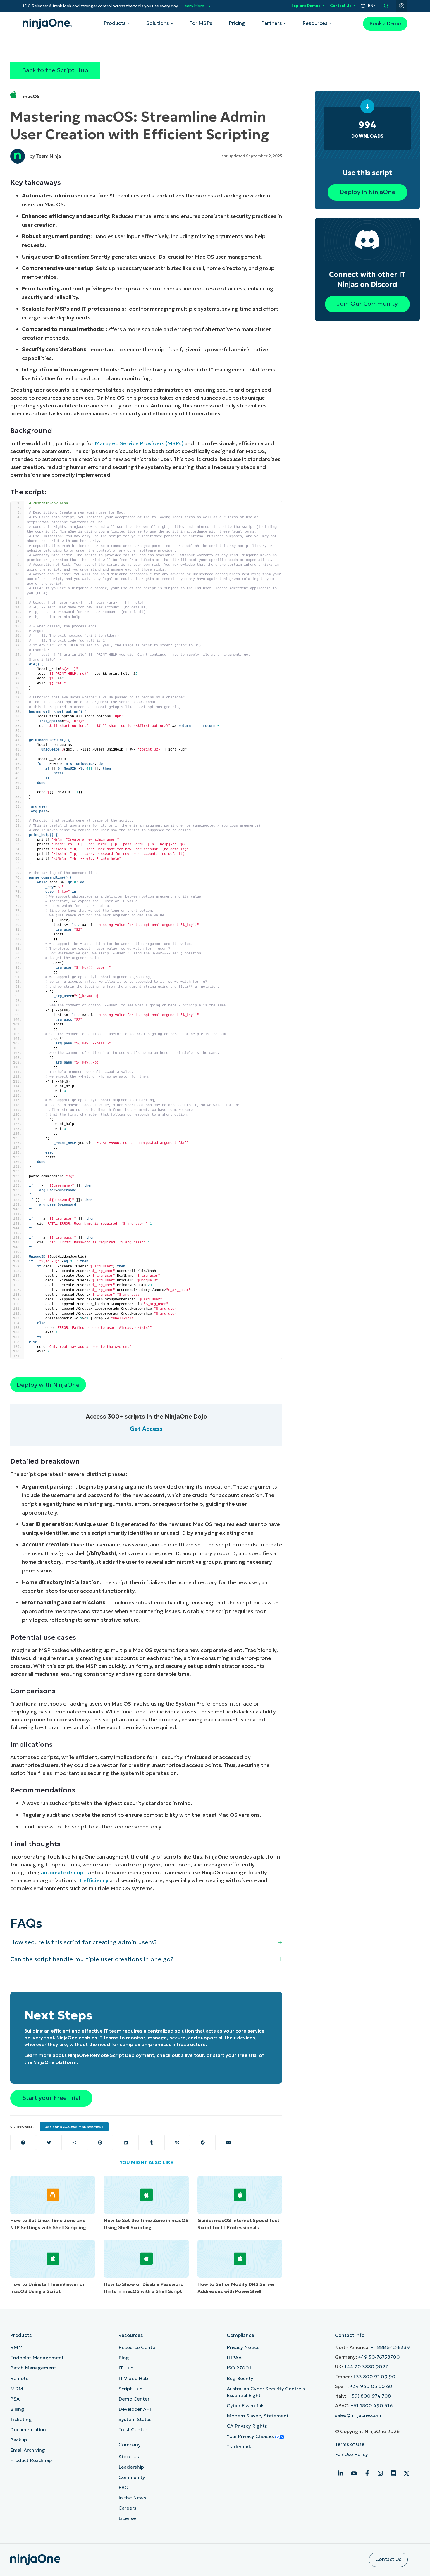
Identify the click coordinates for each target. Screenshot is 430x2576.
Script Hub (130, 2389)
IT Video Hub (133, 2378)
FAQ (124, 2488)
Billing (17, 2409)
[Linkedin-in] (341, 2473)
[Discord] (393, 2473)
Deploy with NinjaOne (48, 1385)
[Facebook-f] (367, 2473)
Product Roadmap (31, 2460)
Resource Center (138, 2347)
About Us (129, 2457)
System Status (135, 2419)
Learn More (193, 6)
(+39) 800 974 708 (369, 2396)
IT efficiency (93, 1880)
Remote (19, 2378)
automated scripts (65, 1872)
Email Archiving (28, 2450)
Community (132, 2477)
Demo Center (134, 2399)
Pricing (237, 23)
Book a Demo (385, 24)
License (127, 2518)
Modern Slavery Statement (258, 2416)
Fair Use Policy (351, 2454)
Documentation (28, 2430)
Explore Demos (306, 6)
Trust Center (133, 2430)
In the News (132, 2498)
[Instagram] (380, 2473)
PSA (15, 2399)
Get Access (146, 1429)
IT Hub (126, 2368)
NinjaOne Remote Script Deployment (111, 2055)
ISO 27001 (239, 2368)
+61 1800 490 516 (371, 2406)
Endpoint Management (37, 2358)
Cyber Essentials (246, 2406)
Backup (19, 2440)
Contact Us (341, 6)
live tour (194, 2055)
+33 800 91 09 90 (374, 2377)
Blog (124, 2358)
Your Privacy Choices (251, 2436)
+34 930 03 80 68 (371, 2386)
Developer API (135, 2409)
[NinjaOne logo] (47, 24)
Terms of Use (350, 2444)
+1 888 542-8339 (390, 2347)
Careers (127, 2508)
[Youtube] (354, 2473)
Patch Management (33, 2368)
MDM (17, 2389)
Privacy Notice (243, 2347)
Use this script (367, 173)
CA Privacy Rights (247, 2426)
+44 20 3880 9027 (366, 2367)
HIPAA (234, 2358)
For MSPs (201, 23)
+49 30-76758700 (379, 2357)
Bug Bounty (240, 2378)
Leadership (131, 2467)
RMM (17, 2347)
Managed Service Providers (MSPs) (139, 443)
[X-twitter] (407, 2473)
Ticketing (21, 2419)
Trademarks (240, 2447)
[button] (146, 1942)
